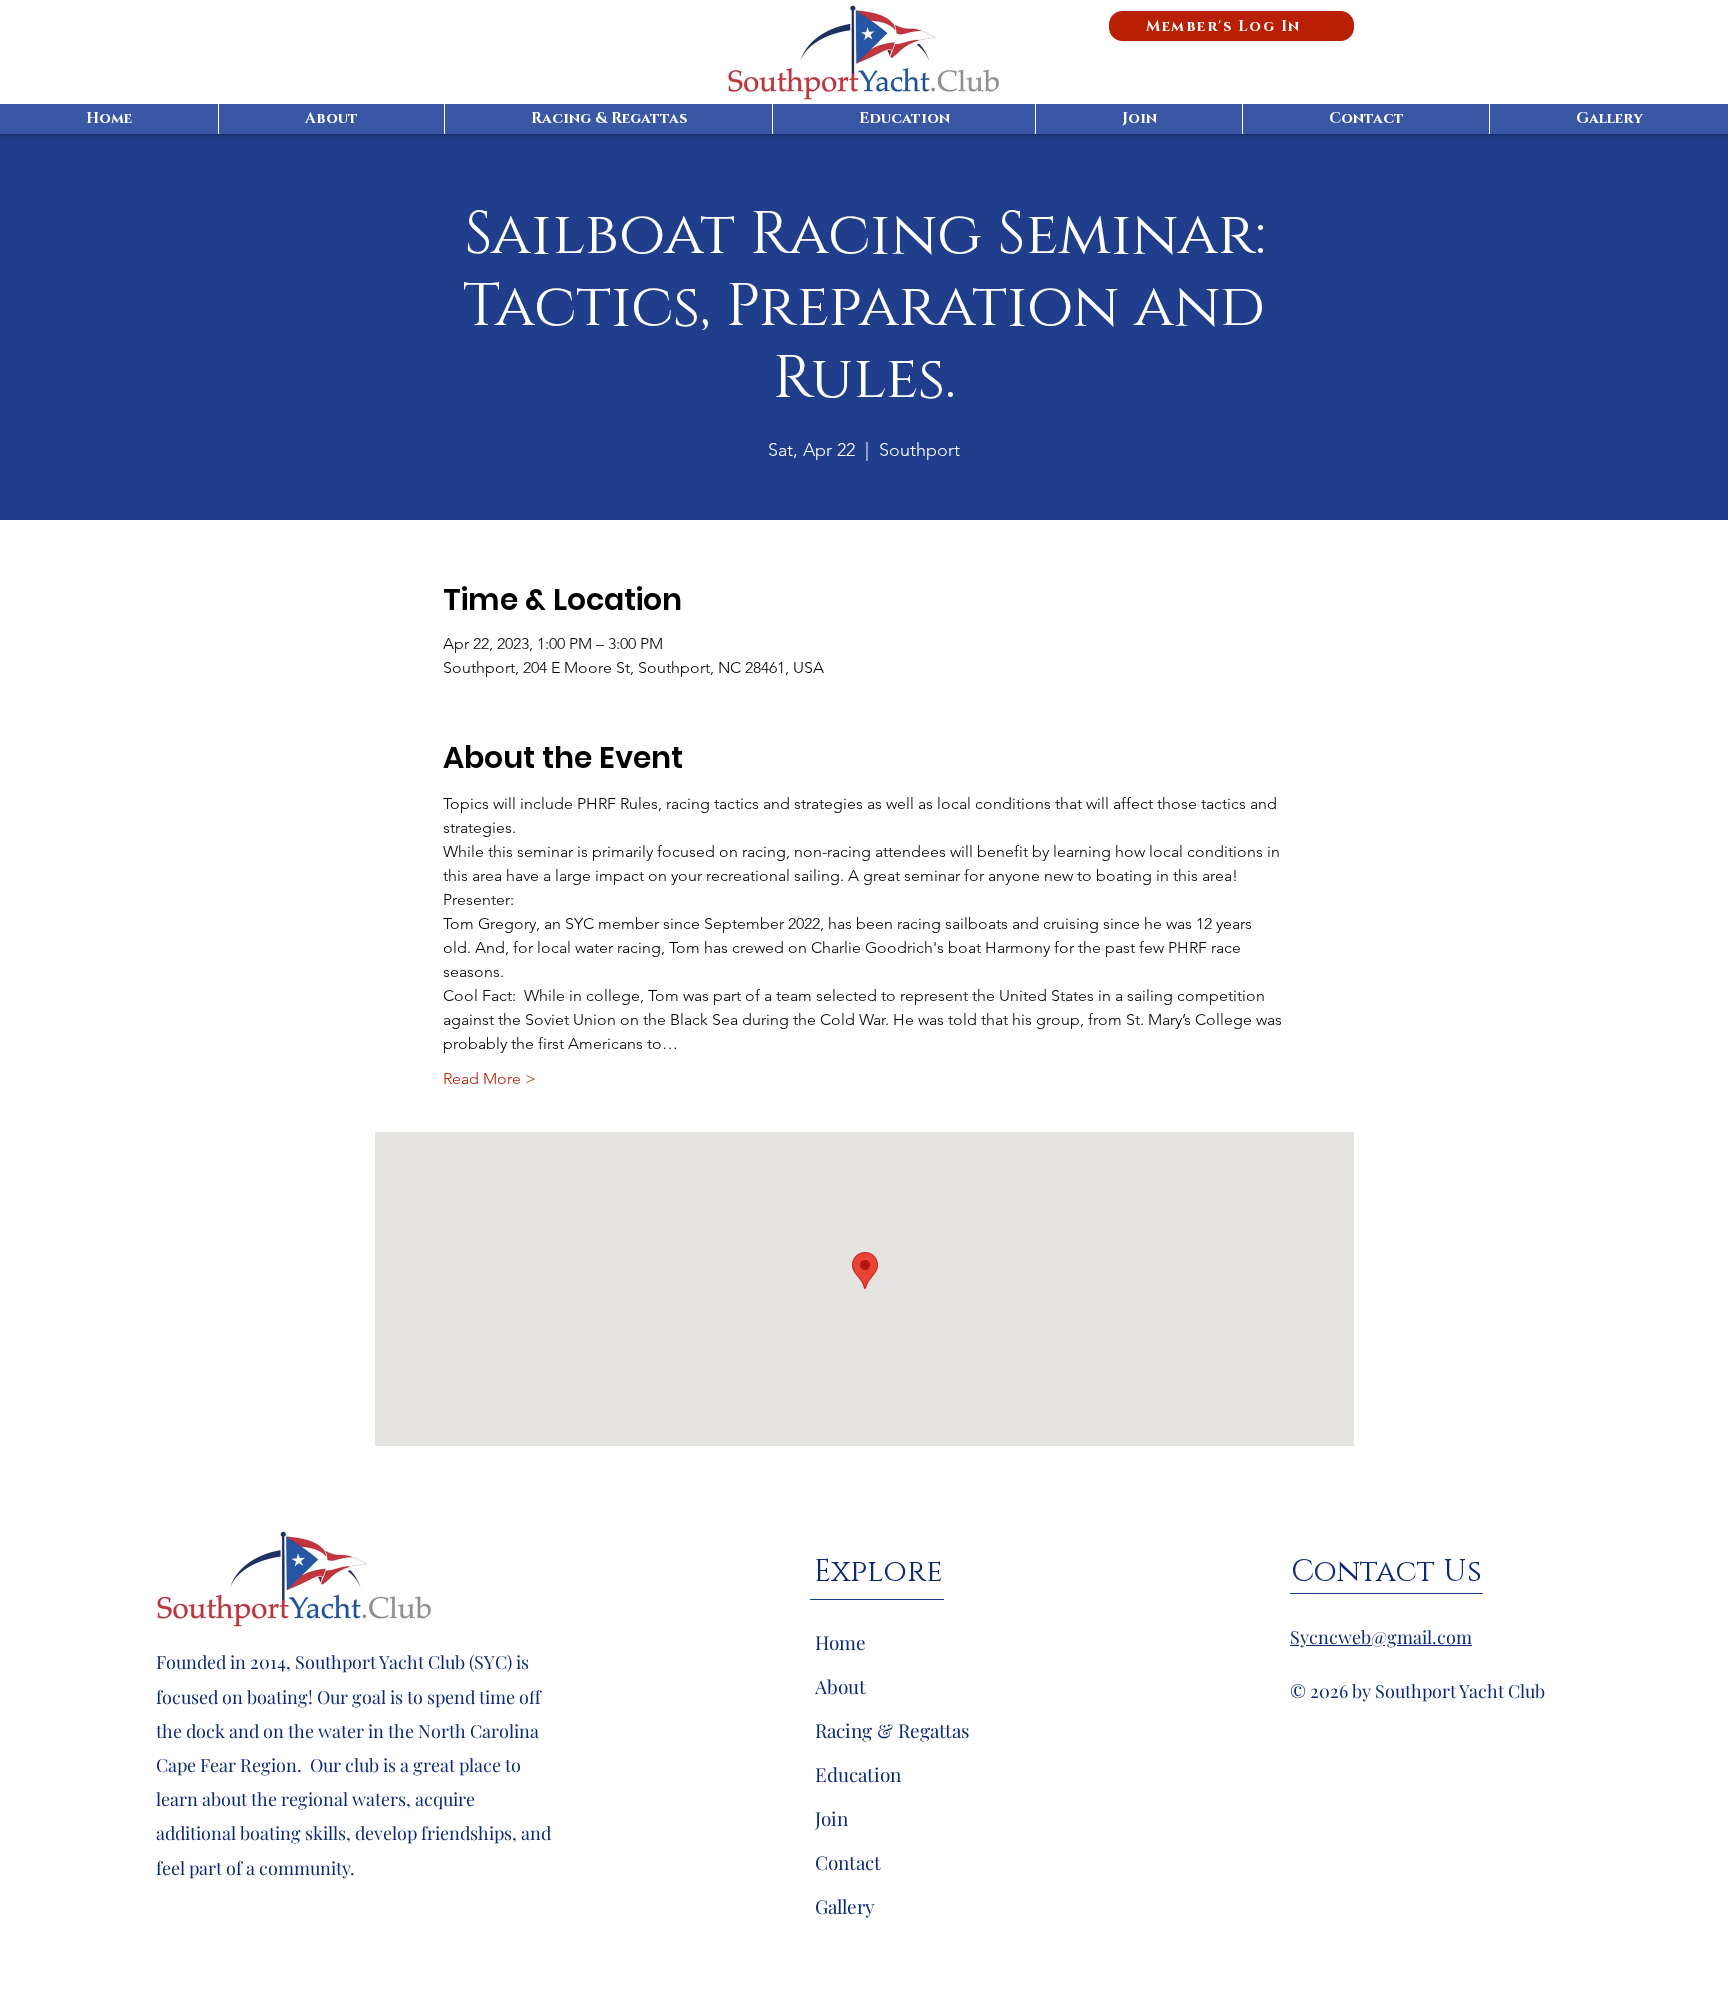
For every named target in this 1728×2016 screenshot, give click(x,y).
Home (840, 1642)
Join (831, 1818)
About (840, 1686)
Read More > (489, 1078)
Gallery (845, 1906)
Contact (848, 1862)
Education (858, 1774)
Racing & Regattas (892, 1730)
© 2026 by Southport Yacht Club (1417, 1691)
